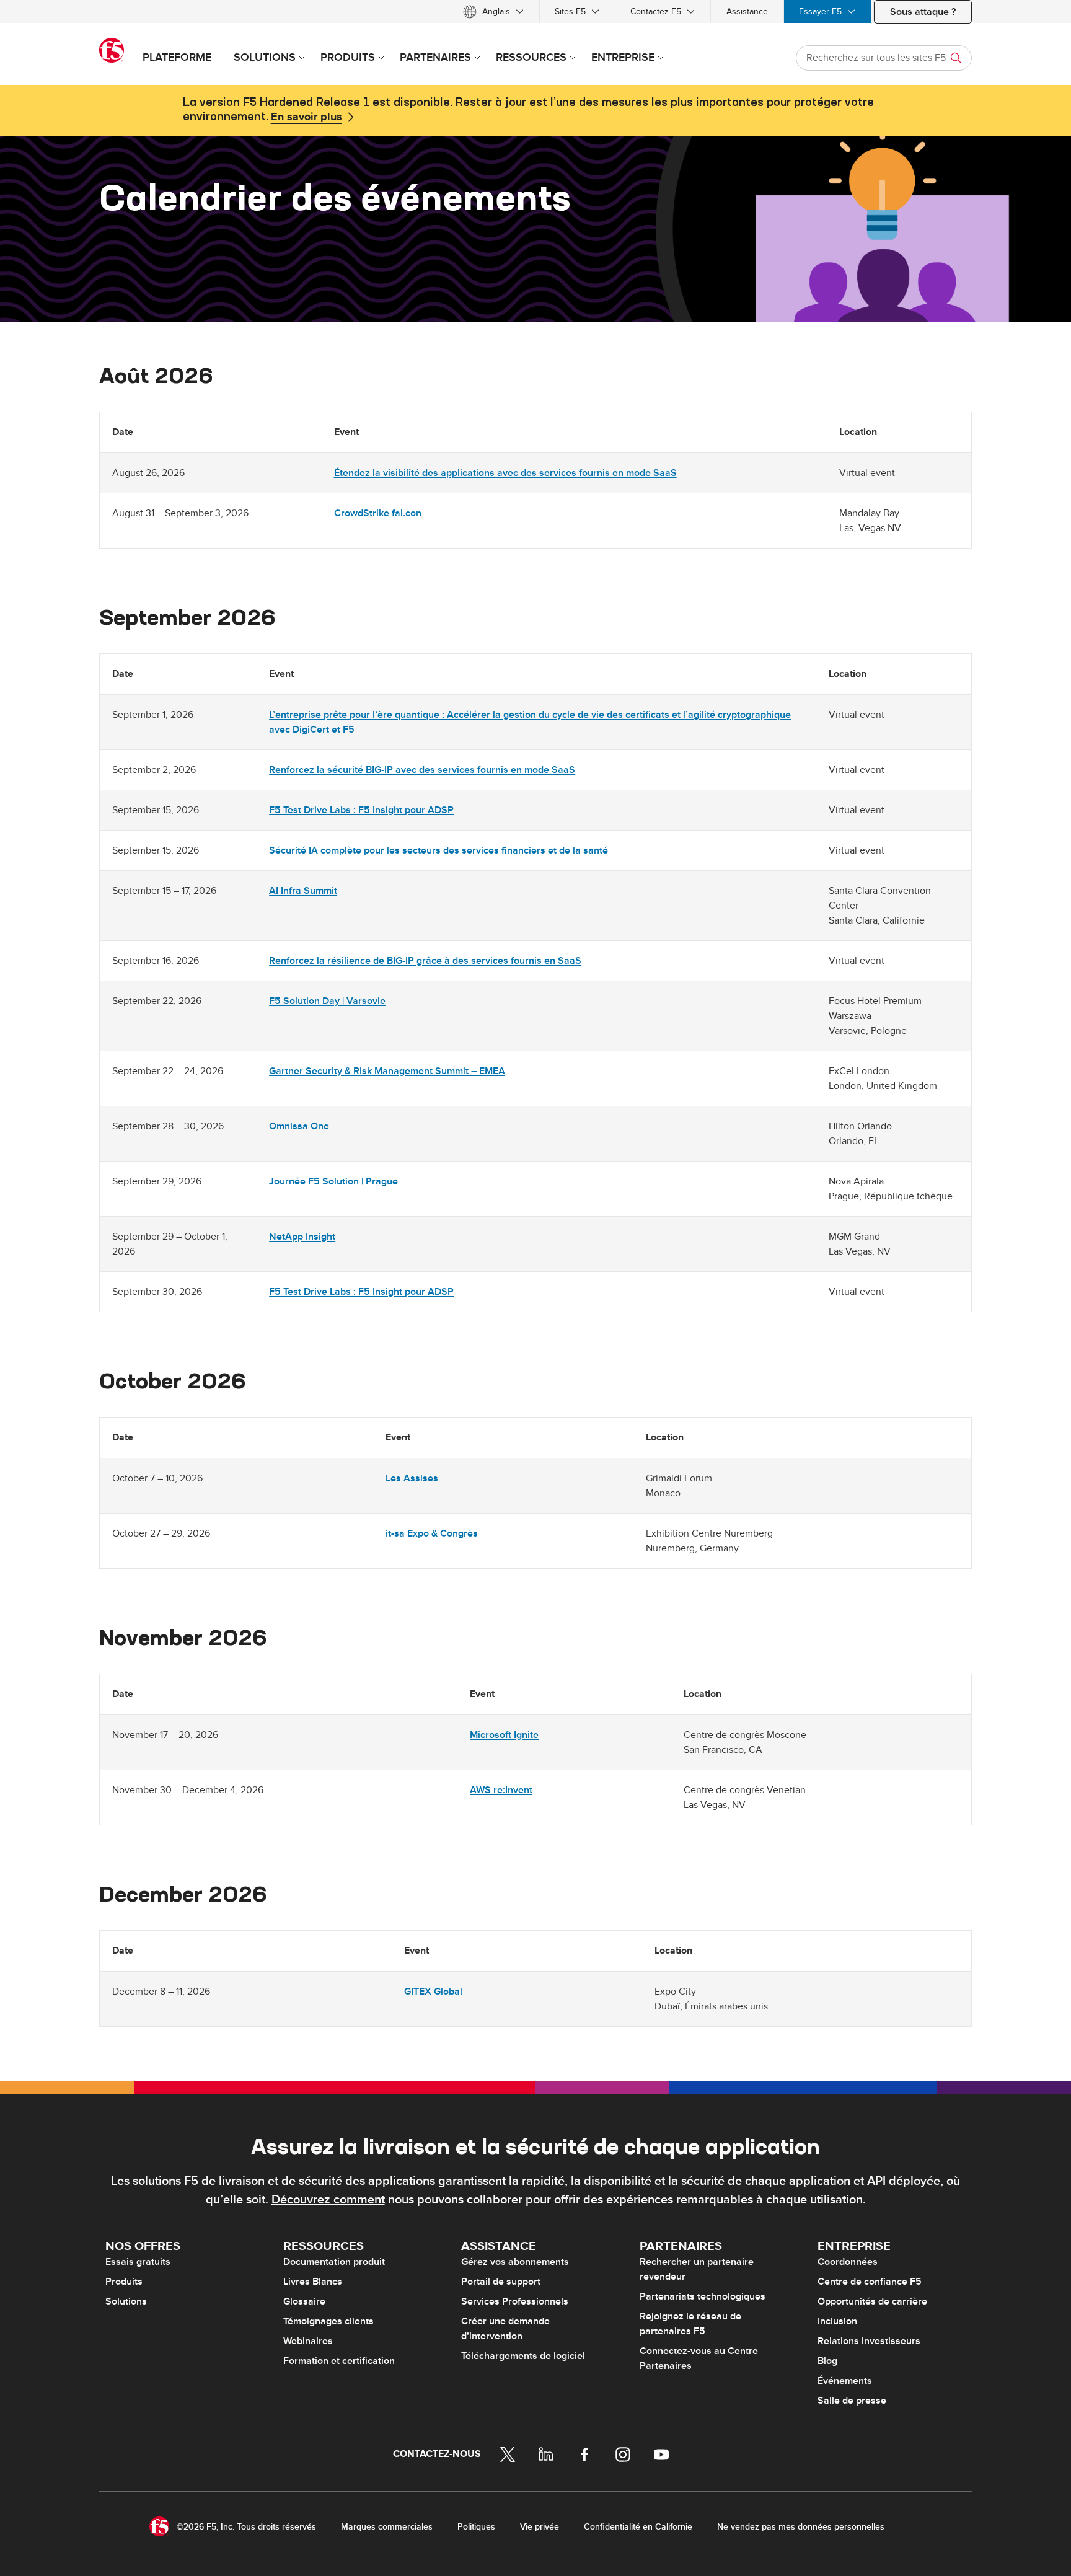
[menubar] (535, 11)
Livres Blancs (313, 2282)
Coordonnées (848, 2262)
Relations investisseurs (869, 2341)
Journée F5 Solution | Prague (333, 1181)
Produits (124, 2282)
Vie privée (540, 2527)
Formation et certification (339, 2361)
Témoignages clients (328, 2321)
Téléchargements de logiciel (523, 2356)
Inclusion (837, 2321)
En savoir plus (306, 117)
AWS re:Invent (501, 1790)
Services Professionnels (515, 2301)
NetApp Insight (302, 1237)
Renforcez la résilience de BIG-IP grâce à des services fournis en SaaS (425, 961)
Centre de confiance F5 (870, 2282)
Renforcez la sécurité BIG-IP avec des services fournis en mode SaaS (422, 770)
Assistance (747, 11)
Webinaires (308, 2341)
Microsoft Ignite (504, 1735)
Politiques (476, 2527)
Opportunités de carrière (872, 2301)
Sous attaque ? (923, 12)
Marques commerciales (387, 2527)
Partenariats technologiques (703, 2296)
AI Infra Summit (303, 891)
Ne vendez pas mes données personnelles (801, 2527)
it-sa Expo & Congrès (432, 1533)
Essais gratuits (138, 2262)
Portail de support (501, 2282)
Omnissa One (299, 1126)
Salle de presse (852, 2401)
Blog (827, 2361)
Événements (845, 2381)
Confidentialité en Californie (638, 2527)
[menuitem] (493, 11)
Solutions (126, 2301)
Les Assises (412, 1478)
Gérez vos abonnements (515, 2262)
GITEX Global (433, 1992)
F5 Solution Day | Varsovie (327, 1001)
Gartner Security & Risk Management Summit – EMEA (387, 1071)
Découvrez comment (328, 2200)
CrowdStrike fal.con (378, 513)
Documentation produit (334, 2262)
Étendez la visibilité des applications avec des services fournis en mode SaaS (505, 473)
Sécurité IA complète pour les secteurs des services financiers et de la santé (439, 850)
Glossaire (304, 2301)
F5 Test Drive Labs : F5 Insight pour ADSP (361, 810)
